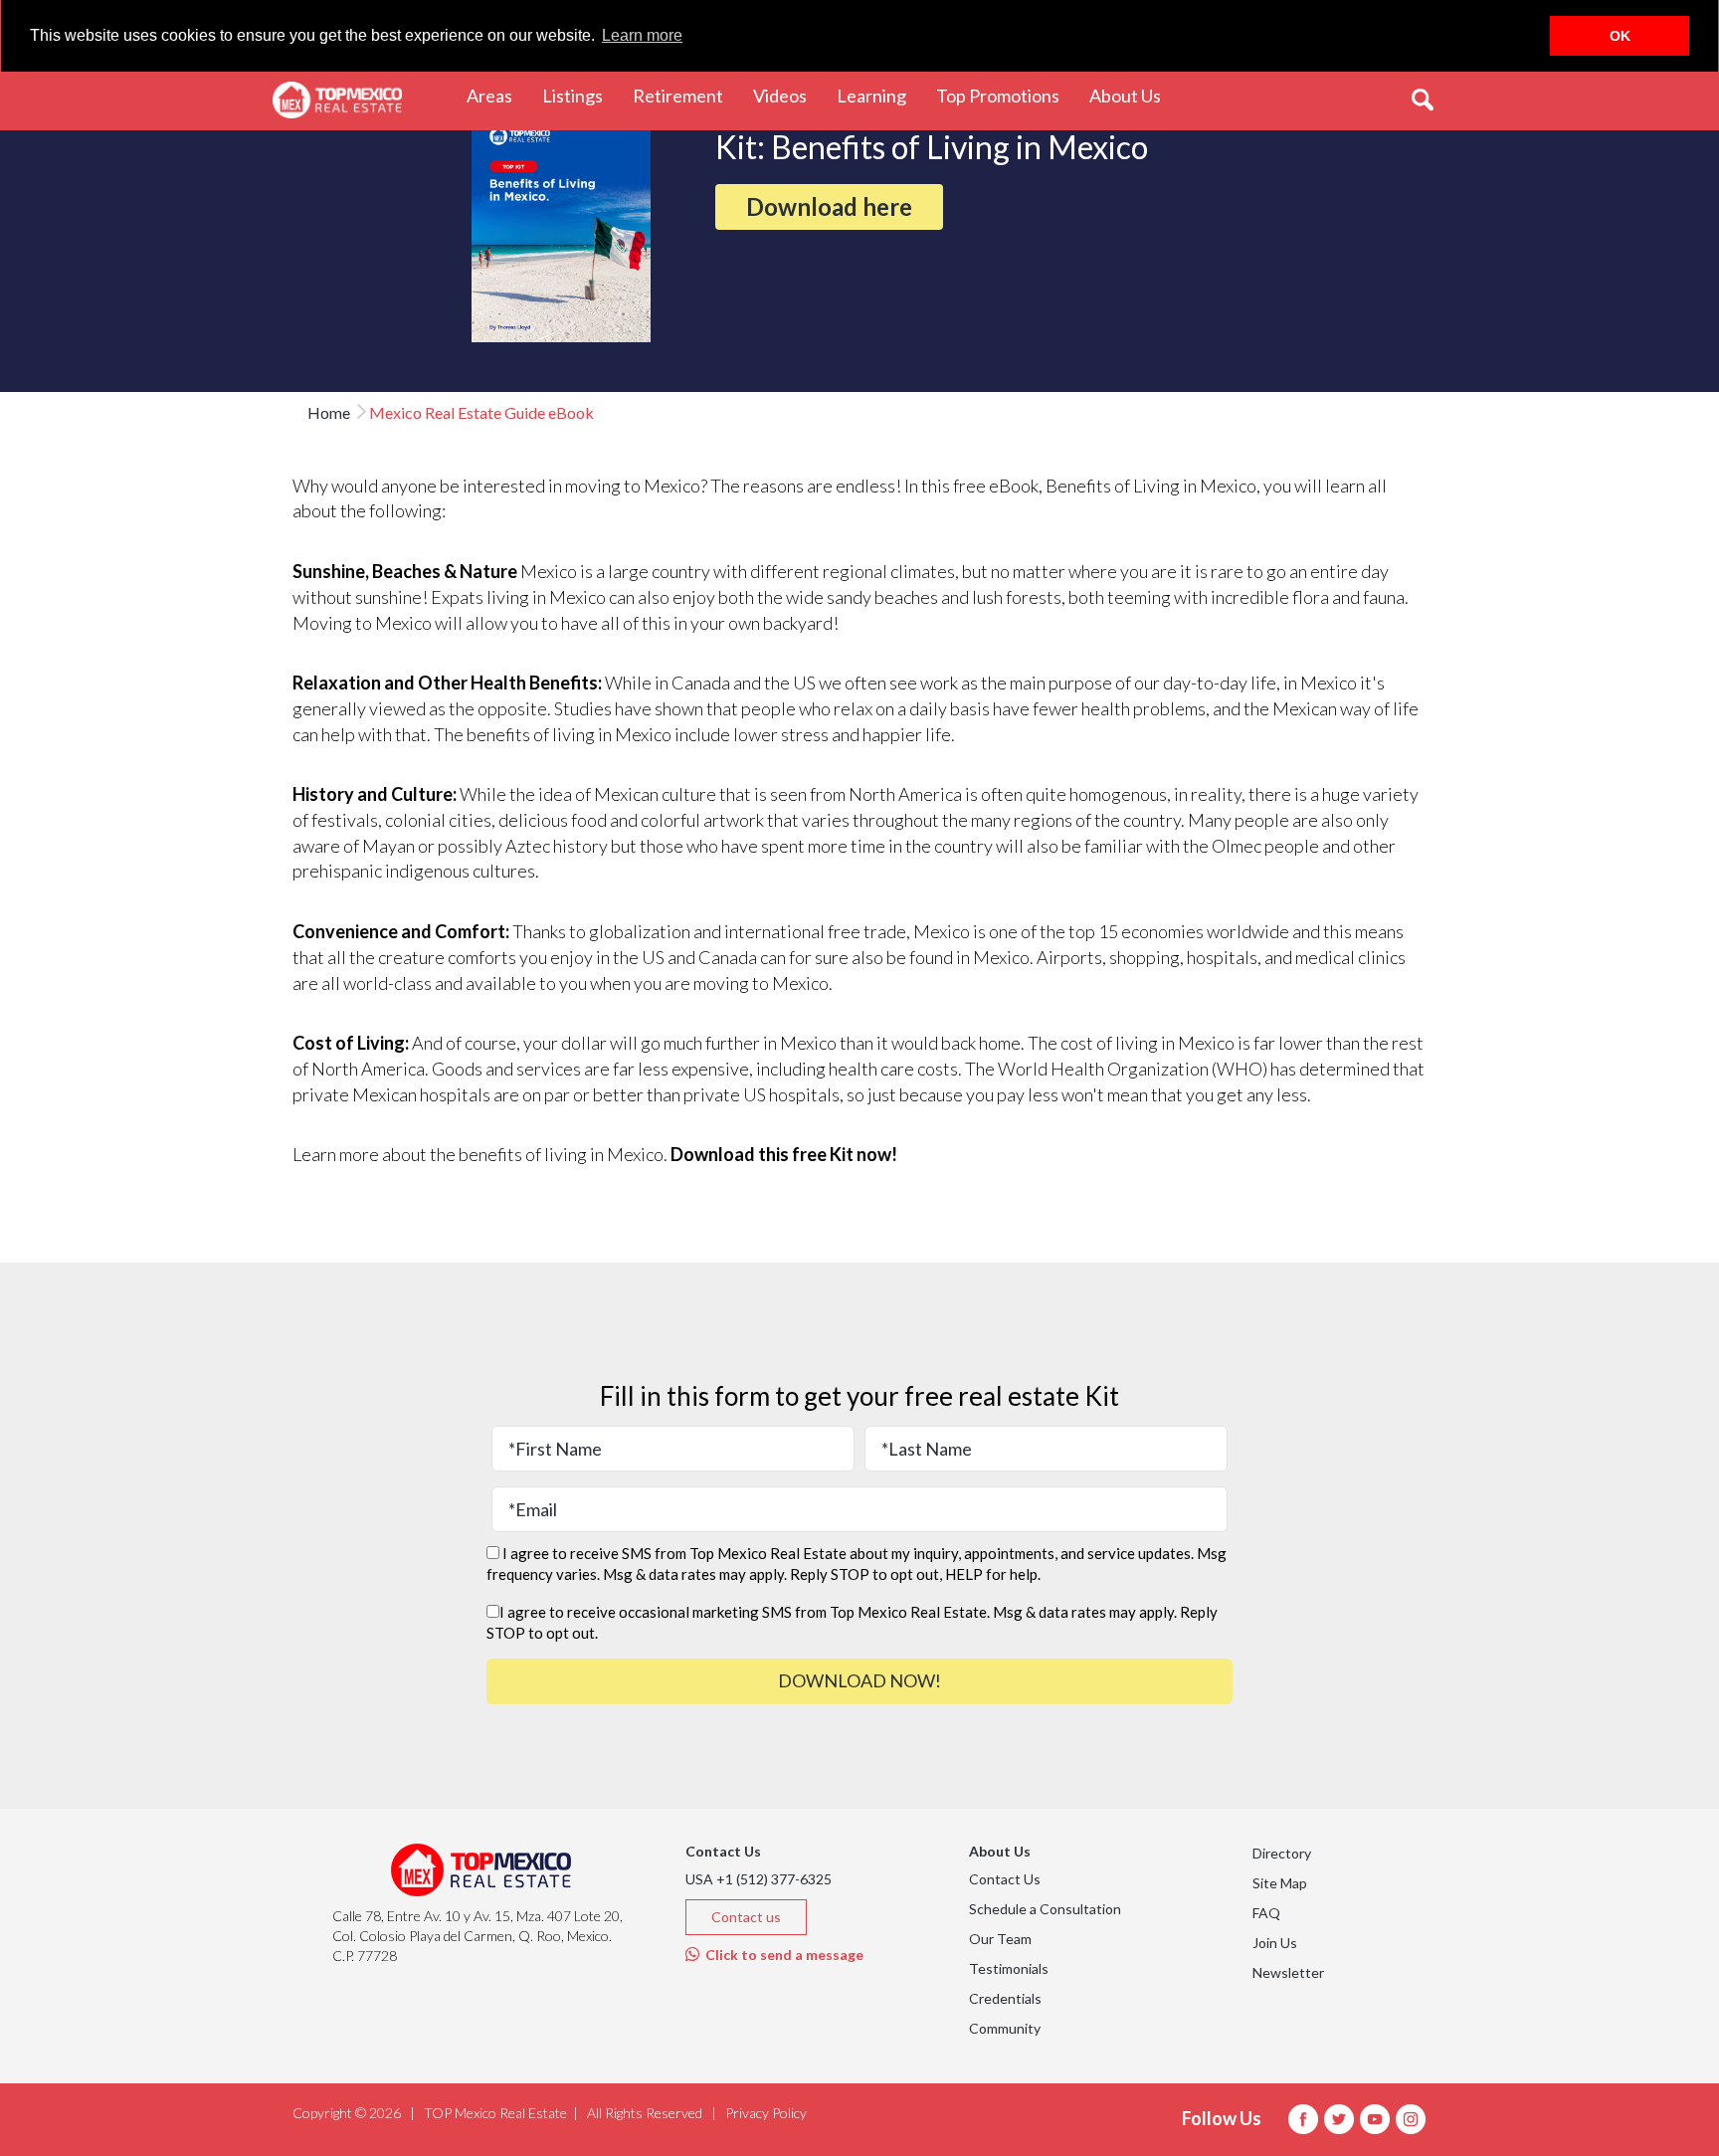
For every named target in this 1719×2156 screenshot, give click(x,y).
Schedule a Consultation (1045, 1909)
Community (1005, 2028)
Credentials (1005, 1998)
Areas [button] (497, 95)
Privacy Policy (766, 2113)
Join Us (1275, 1943)
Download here (829, 206)
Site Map (1280, 1883)
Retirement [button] (685, 95)
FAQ (1266, 1913)
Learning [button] (879, 95)
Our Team (1000, 1939)
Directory (1282, 1853)
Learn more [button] (642, 35)
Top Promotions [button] (1005, 95)
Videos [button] (787, 95)
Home (329, 412)
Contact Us (1005, 1879)
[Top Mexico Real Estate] (337, 100)
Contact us (746, 1917)
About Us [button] (1133, 95)
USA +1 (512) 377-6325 (759, 1879)
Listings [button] (580, 95)
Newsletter (1288, 1972)
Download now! (859, 1680)
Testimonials (1009, 1968)
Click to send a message (781, 1955)
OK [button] (1620, 36)
